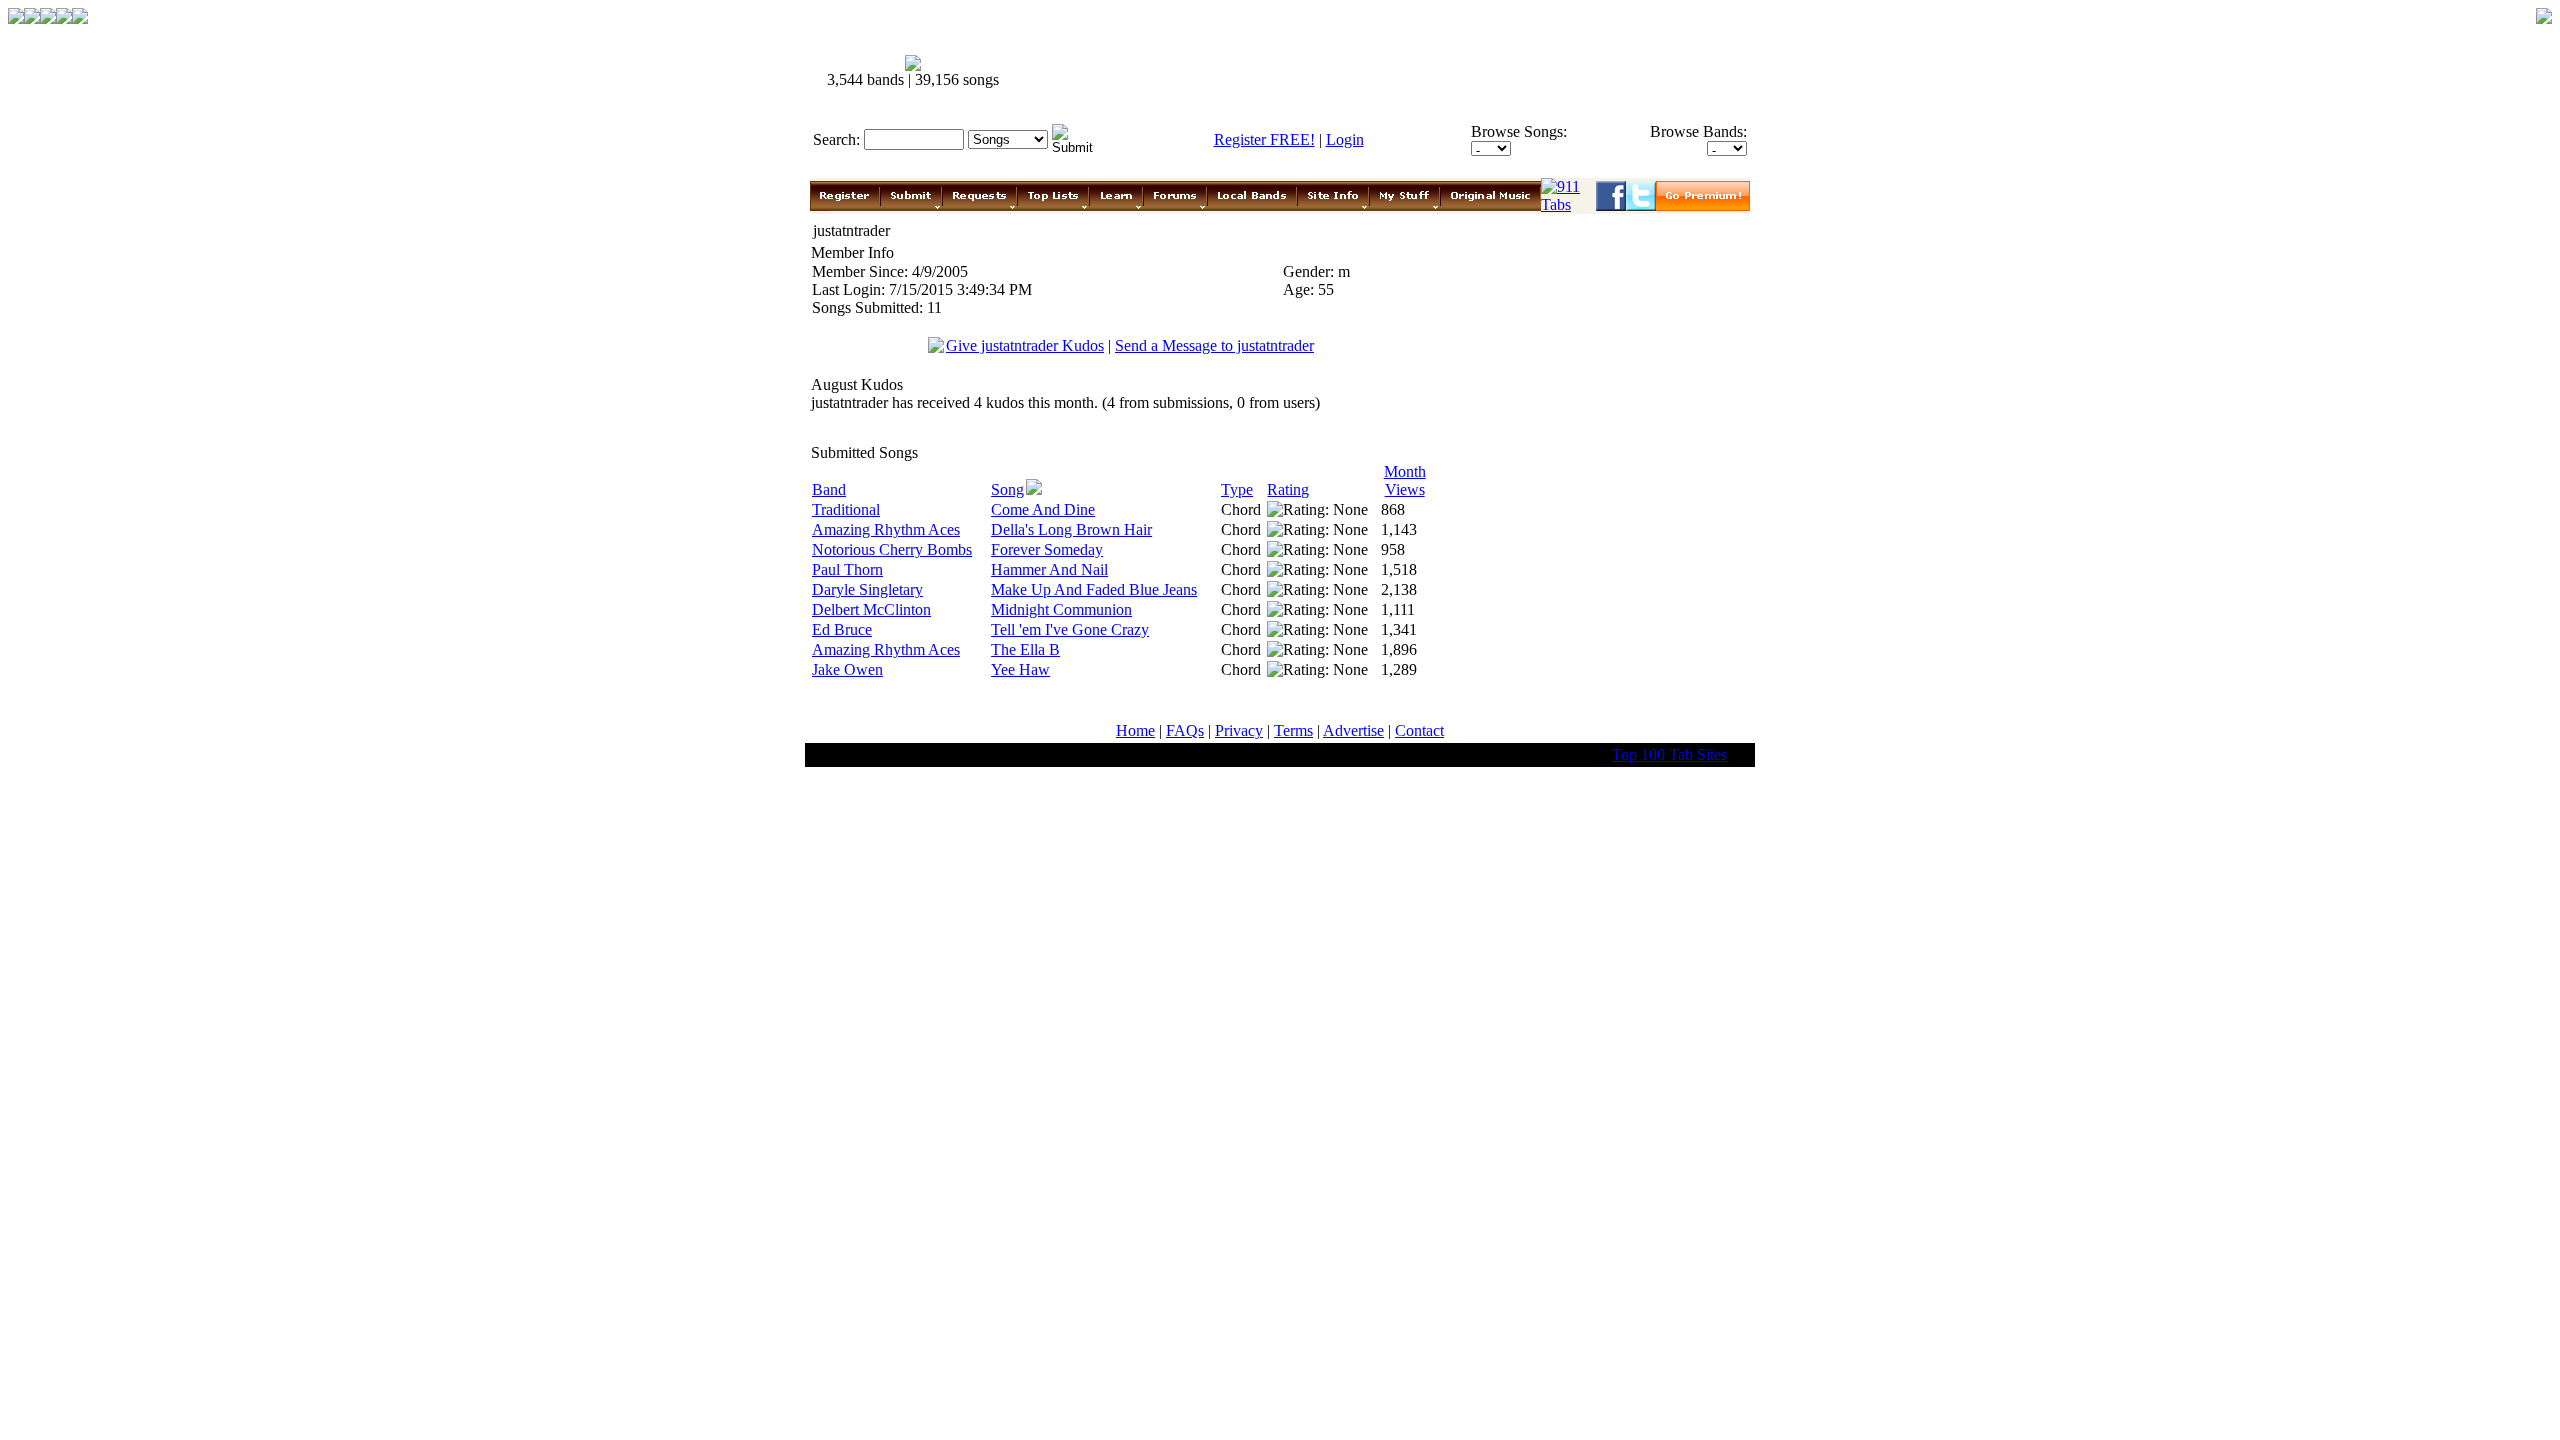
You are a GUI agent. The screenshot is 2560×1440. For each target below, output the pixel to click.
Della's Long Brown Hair (1071, 529)
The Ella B (1025, 649)
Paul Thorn (847, 569)
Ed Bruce (842, 629)
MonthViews (1405, 480)
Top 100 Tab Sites (1669, 754)
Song (1007, 489)
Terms (1293, 730)
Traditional (846, 509)
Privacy (1239, 730)
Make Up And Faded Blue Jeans (1094, 589)
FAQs (1185, 730)
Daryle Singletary (867, 589)
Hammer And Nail (1049, 569)
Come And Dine (1043, 509)
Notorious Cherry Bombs (892, 549)
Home (1135, 730)
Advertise (1353, 730)
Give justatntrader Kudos (1025, 345)
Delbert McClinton (871, 609)
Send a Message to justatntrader (1214, 345)
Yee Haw (1020, 669)
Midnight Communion (1061, 609)
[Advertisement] (1388, 72)
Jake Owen (847, 669)
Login (1345, 139)
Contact (1419, 730)
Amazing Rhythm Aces (886, 529)
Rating (1288, 489)
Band (829, 489)
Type (1237, 489)
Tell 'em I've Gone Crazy (1070, 629)
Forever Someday (1047, 549)
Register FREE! (1264, 139)
